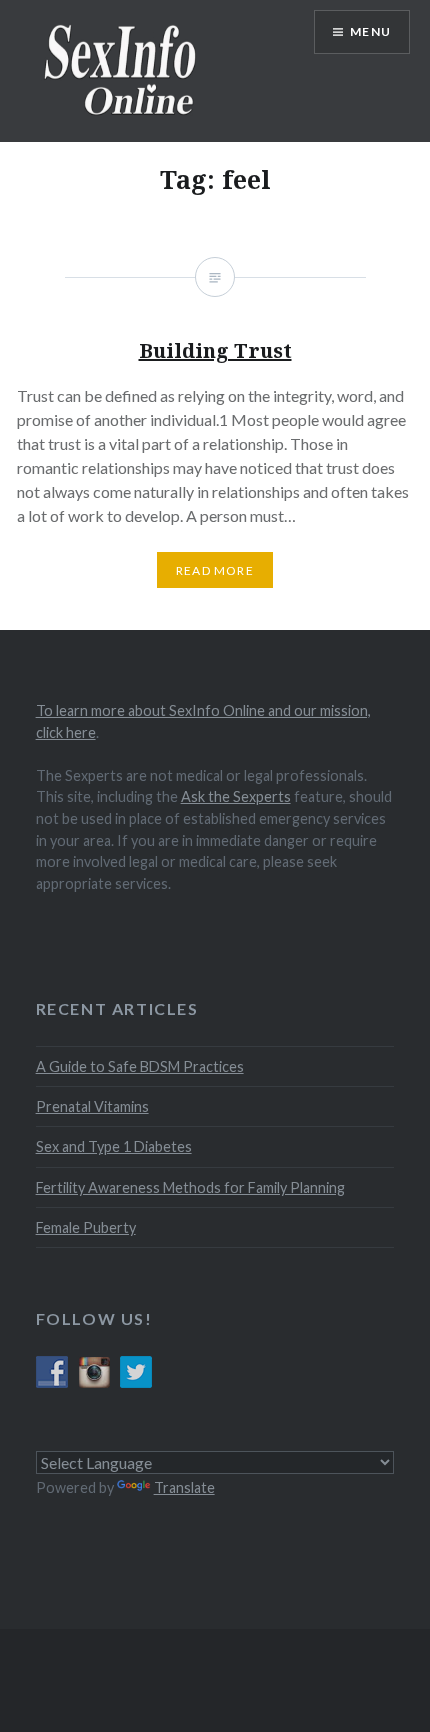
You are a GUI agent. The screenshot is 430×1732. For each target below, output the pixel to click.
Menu (370, 31)
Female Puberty (86, 1227)
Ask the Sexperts (236, 796)
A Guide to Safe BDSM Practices (140, 1066)
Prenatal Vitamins (92, 1106)
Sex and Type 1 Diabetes (114, 1146)
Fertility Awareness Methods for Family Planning (190, 1187)
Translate (184, 1487)
